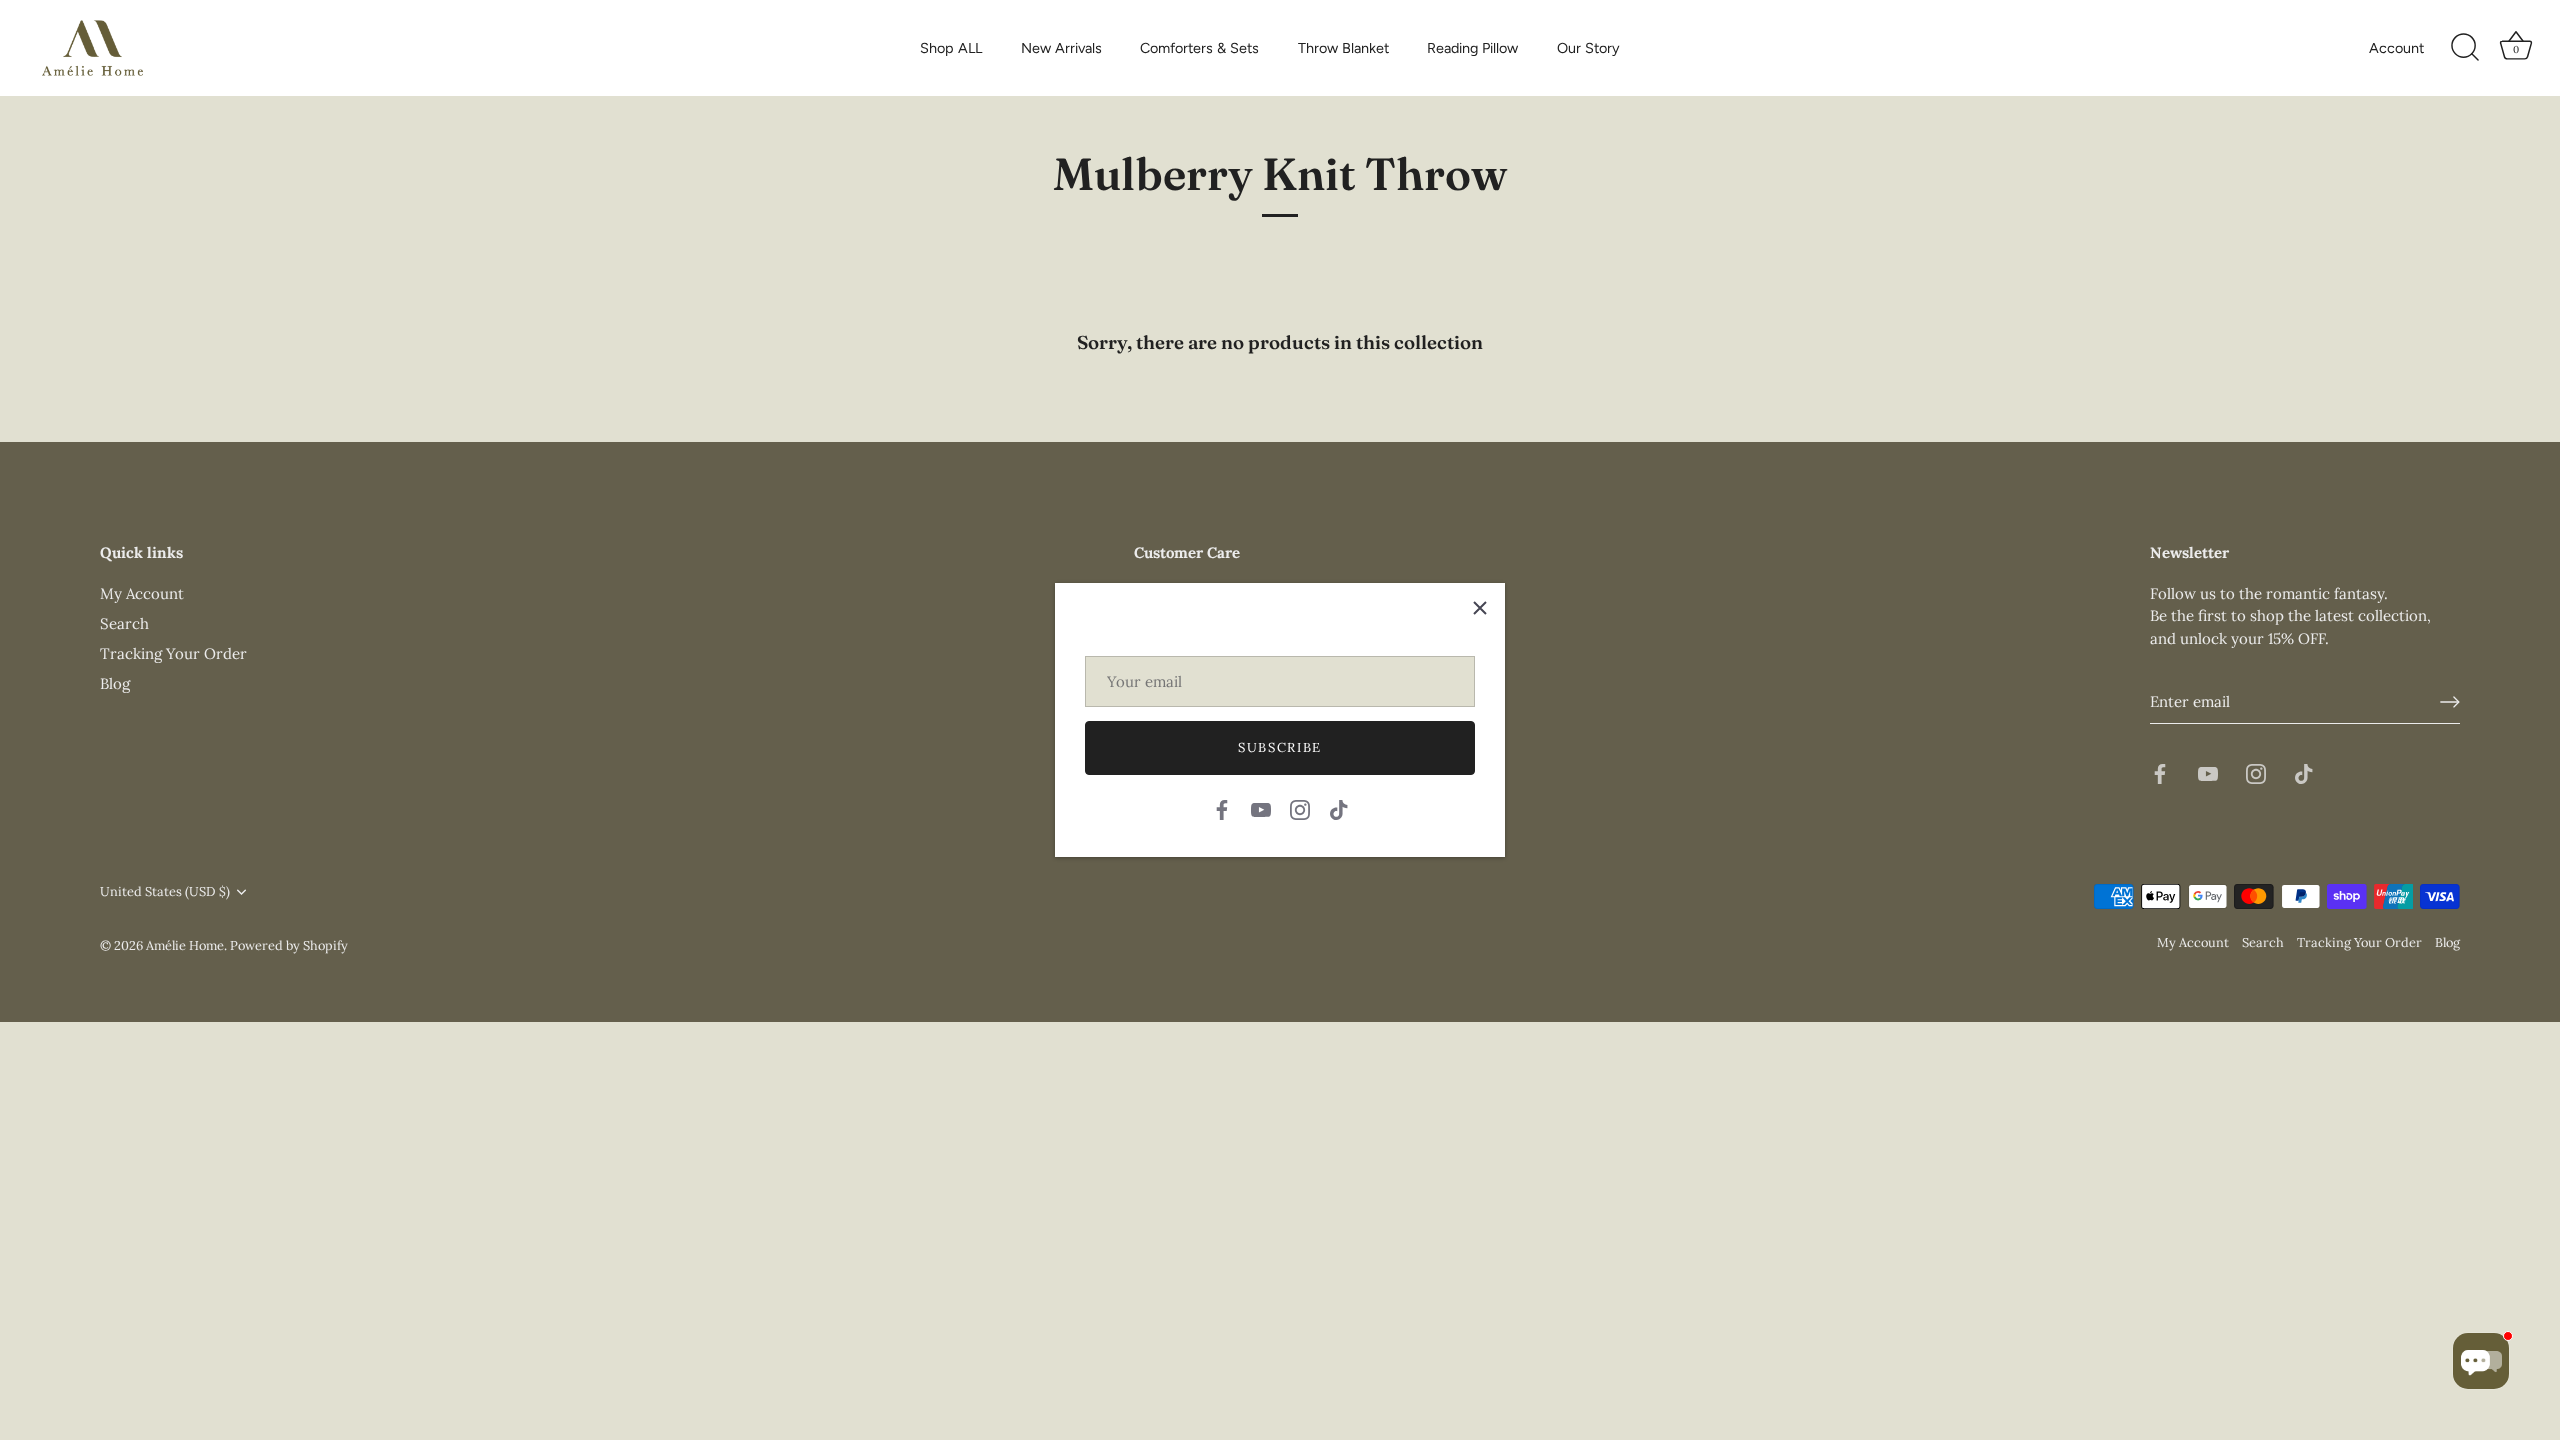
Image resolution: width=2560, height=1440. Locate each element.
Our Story (1588, 48)
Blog (115, 683)
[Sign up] (2450, 702)
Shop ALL (951, 48)
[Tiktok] (1339, 807)
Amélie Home (185, 945)
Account (2396, 48)
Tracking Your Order (173, 653)
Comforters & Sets (1199, 48)
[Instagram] (1300, 807)
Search (124, 623)
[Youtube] (1261, 807)
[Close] (1480, 608)
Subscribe (1280, 747)
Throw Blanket (1343, 48)
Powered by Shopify (289, 945)
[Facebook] (1222, 807)
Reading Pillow (1472, 48)
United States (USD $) (165, 891)
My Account (142, 593)
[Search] (2465, 48)
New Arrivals (1061, 48)
